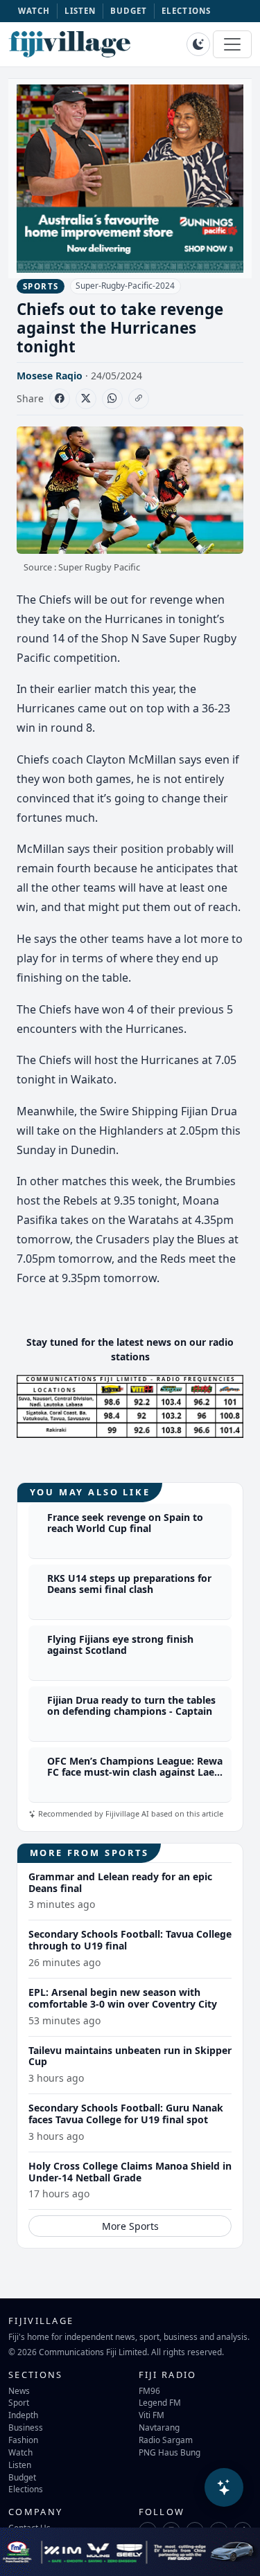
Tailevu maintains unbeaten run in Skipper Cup (130, 2056)
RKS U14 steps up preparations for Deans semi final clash (129, 1584)
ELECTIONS (186, 11)
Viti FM (151, 2415)
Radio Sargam (166, 2440)
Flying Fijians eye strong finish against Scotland (120, 1645)
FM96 (149, 2390)
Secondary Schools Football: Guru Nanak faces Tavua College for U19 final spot (126, 2114)
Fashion (23, 2440)
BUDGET (129, 11)
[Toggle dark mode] (198, 44)
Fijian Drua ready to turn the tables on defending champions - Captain (131, 1706)
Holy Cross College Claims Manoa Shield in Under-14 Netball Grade (130, 2172)
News (19, 2390)
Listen (20, 2465)
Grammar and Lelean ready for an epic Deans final (120, 1882)
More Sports (130, 2226)
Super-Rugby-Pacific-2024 (125, 286)
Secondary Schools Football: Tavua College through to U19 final (130, 1940)
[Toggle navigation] (232, 44)
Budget (22, 2477)
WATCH (34, 11)
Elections (26, 2489)
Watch (20, 2452)
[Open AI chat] (224, 2487)
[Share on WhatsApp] (112, 399)
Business (26, 2427)
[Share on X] (86, 399)
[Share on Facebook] (60, 399)
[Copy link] (139, 399)
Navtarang (159, 2427)
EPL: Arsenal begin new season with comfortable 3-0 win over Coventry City (123, 1998)
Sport (19, 2402)
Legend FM (160, 2402)
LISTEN (80, 11)
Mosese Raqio (50, 376)
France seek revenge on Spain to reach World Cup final (125, 1523)
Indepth (23, 2415)
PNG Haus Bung (170, 2452)
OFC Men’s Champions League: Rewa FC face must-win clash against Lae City (135, 1773)
